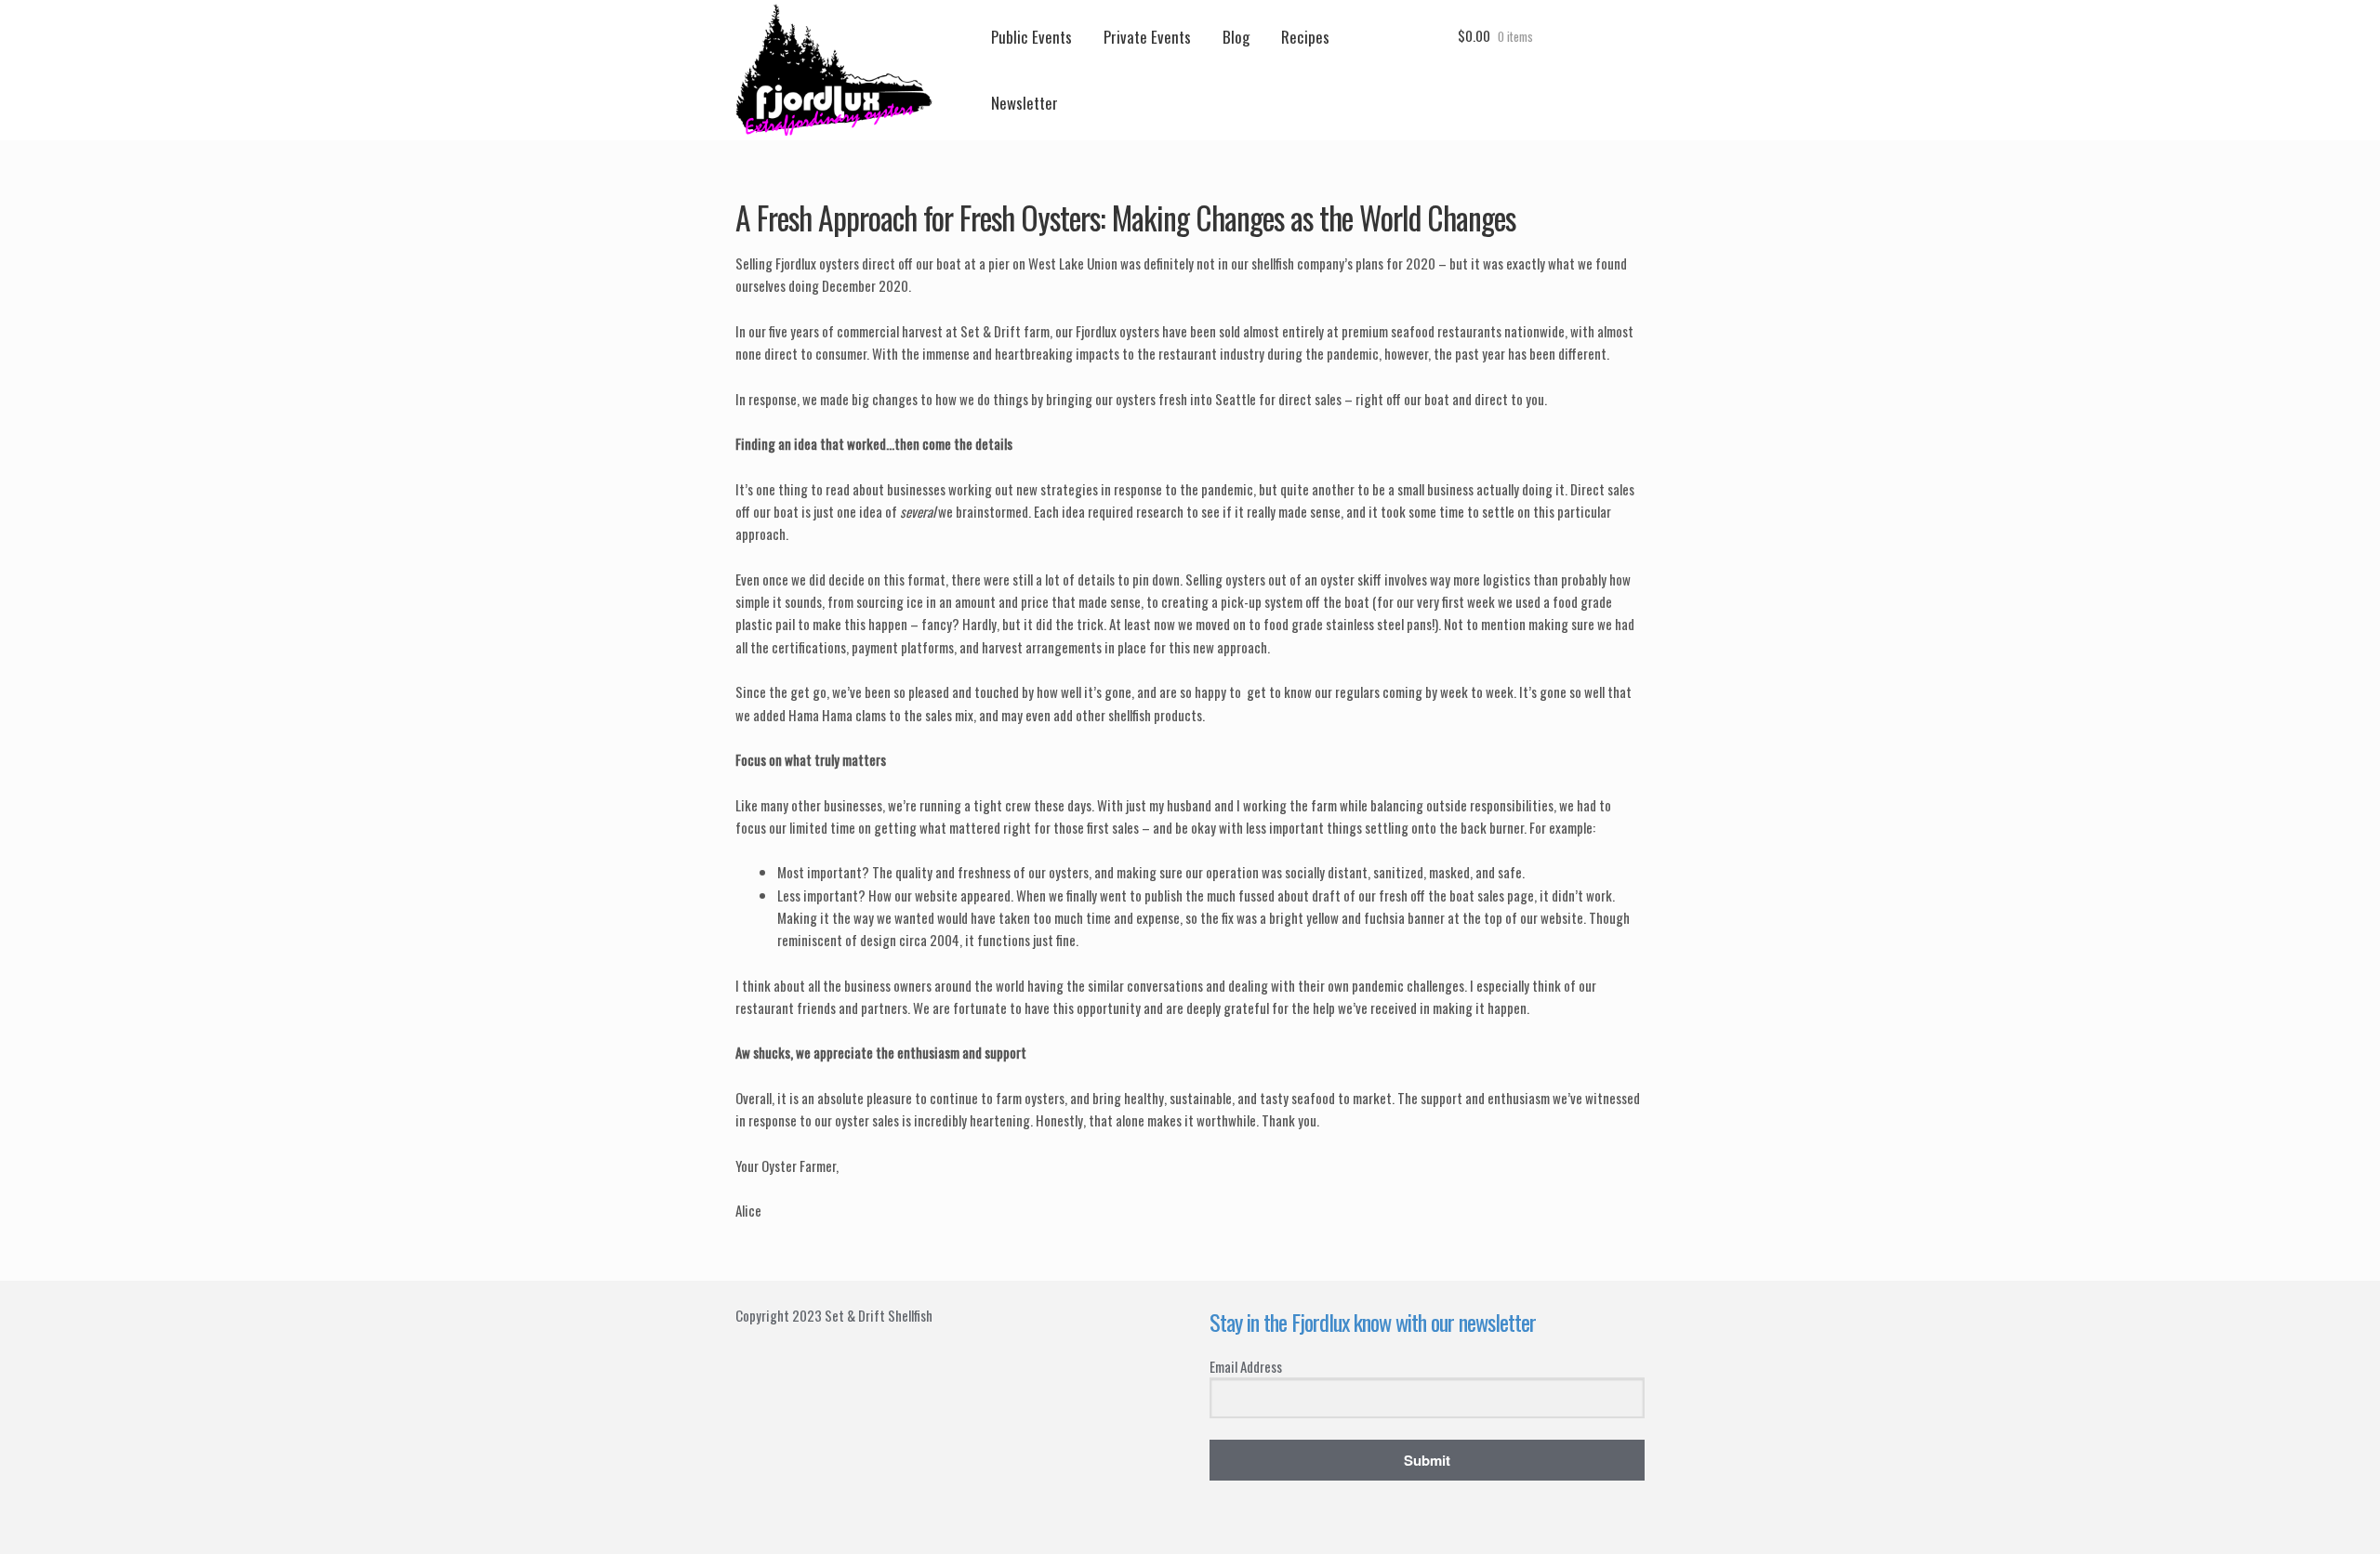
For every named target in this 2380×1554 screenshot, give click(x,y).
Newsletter (1025, 103)
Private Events (1147, 37)
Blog (1236, 37)
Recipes (1305, 37)
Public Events (1031, 37)
